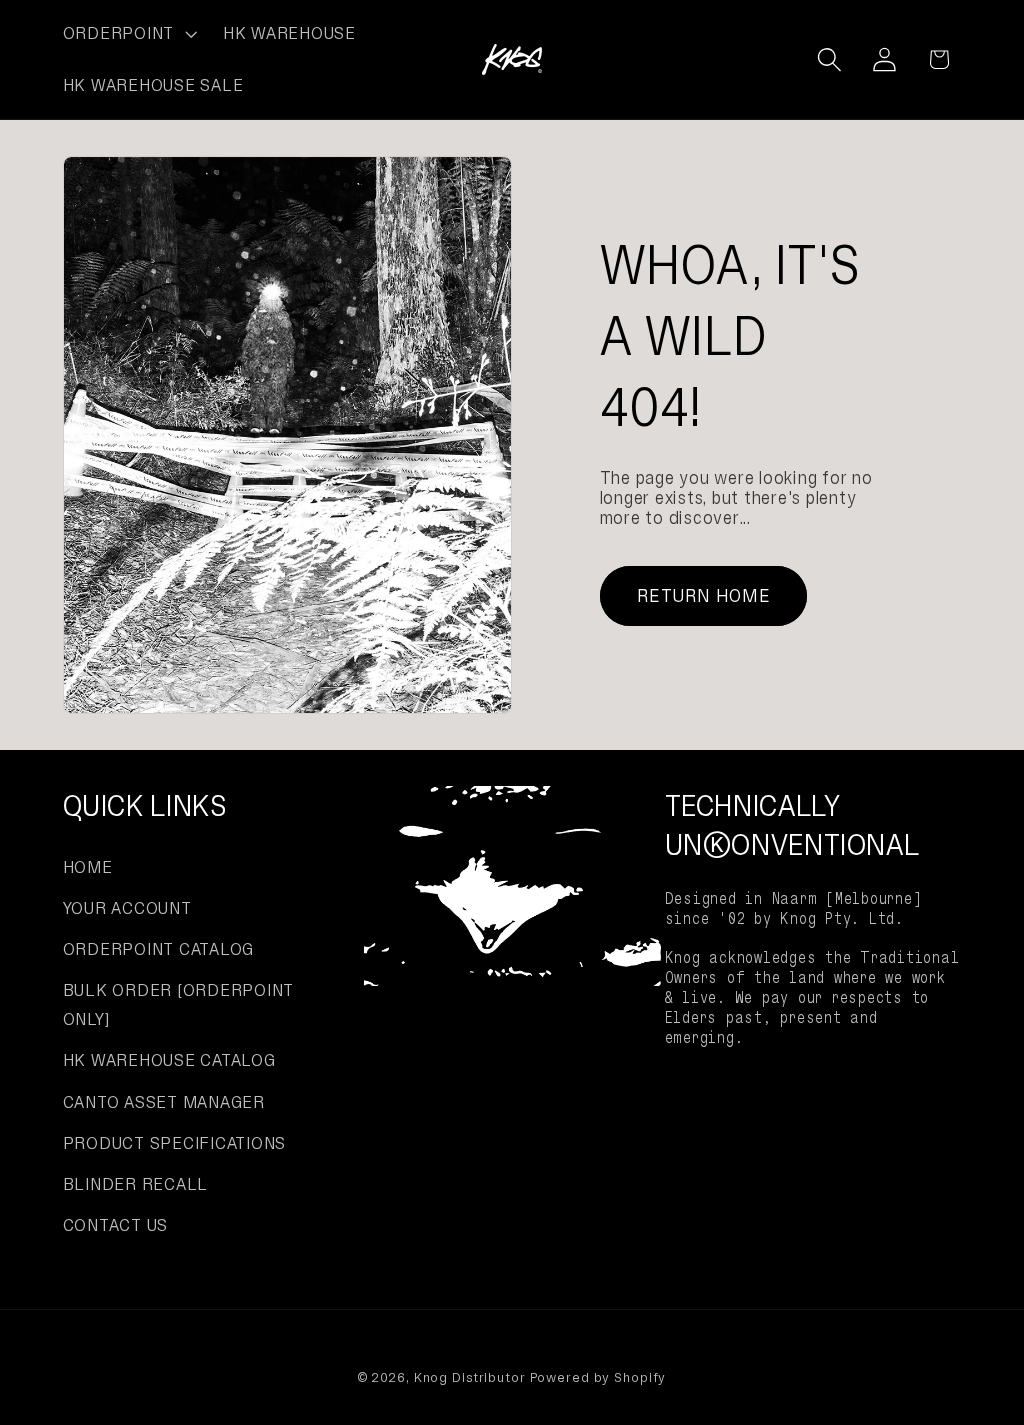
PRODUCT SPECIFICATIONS (175, 1143)
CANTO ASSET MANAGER (164, 1102)
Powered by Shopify (598, 1377)
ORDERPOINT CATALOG (159, 949)
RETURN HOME (703, 595)
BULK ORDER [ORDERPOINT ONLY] (179, 1004)
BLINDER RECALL (136, 1184)
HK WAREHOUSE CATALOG (169, 1060)
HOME (88, 867)
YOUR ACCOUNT (127, 908)
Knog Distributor (470, 1377)
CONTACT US (116, 1225)
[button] (128, 34)
